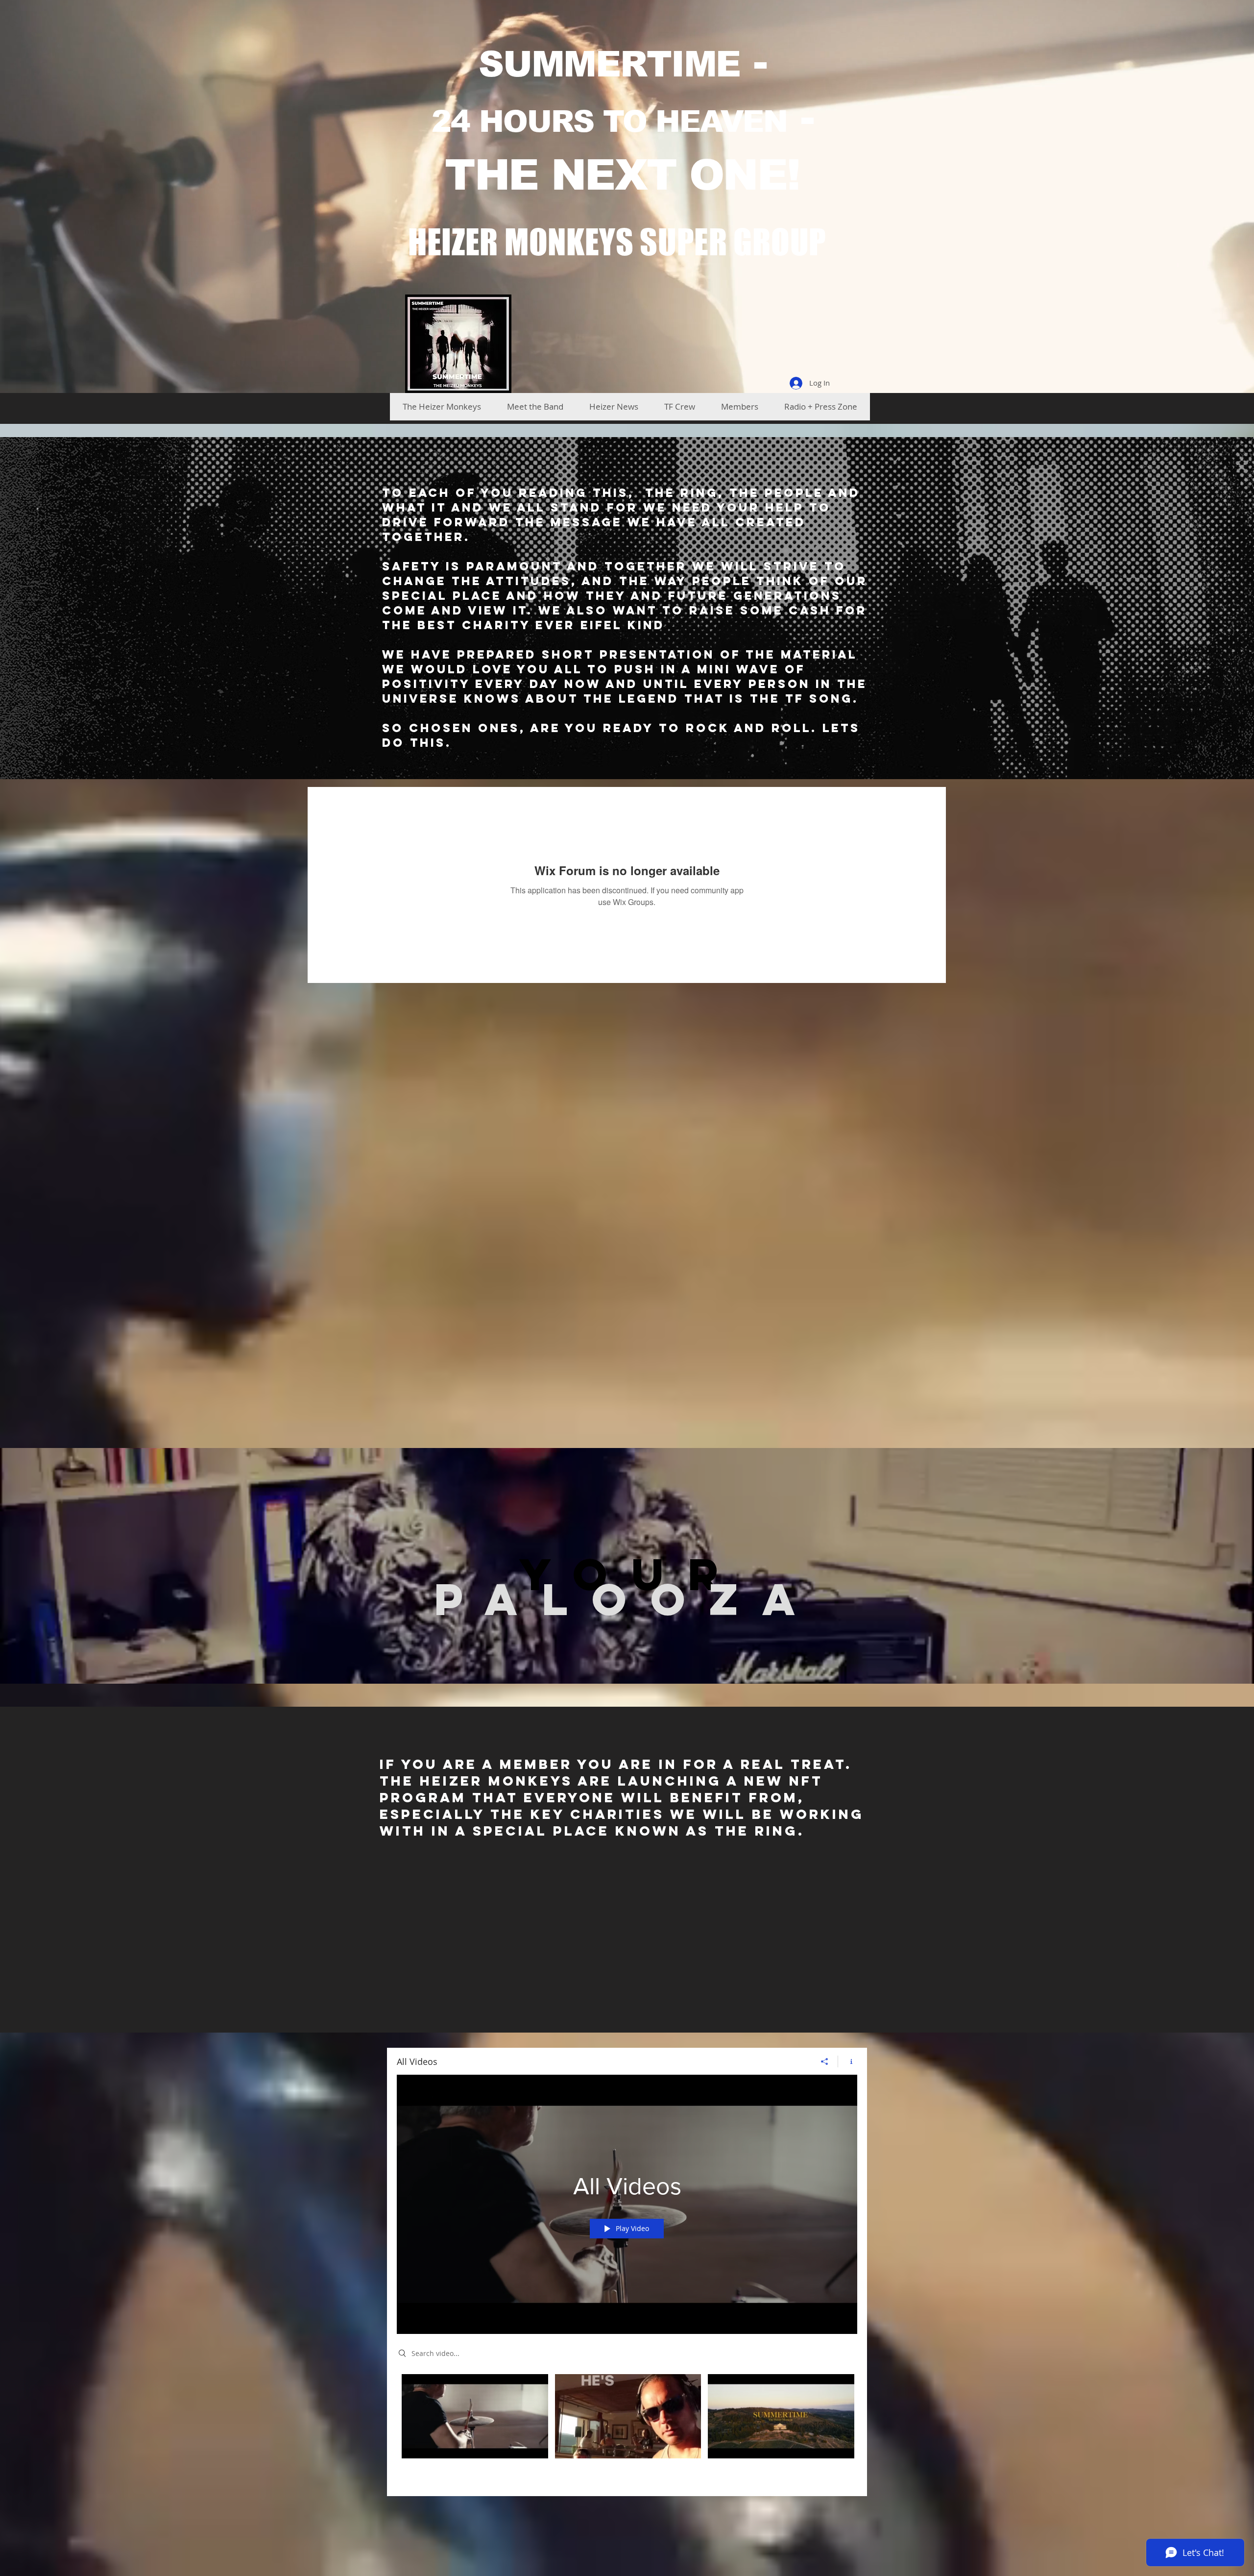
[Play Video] (475, 2417)
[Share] (825, 2061)
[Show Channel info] (848, 2061)
